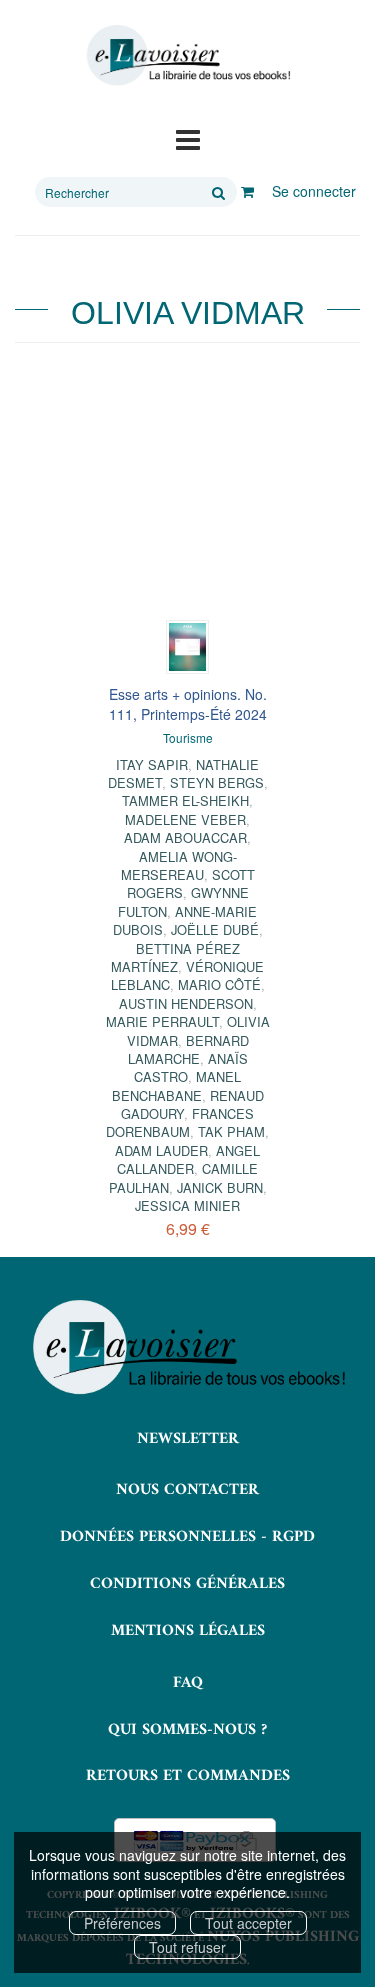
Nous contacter (187, 1490)
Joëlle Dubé (215, 929)
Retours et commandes (188, 1776)
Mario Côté (219, 984)
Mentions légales (188, 1631)
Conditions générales (187, 1584)
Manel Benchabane (177, 1085)
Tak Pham (231, 1131)
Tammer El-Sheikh (185, 800)
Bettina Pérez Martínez (175, 957)
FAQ (188, 1683)
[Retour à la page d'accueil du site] (187, 55)
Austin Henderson (186, 1003)
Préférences (122, 1923)
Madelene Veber (185, 819)
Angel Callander (188, 1159)
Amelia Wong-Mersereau (179, 865)
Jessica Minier (187, 1205)
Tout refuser (187, 1947)
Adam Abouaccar (185, 837)
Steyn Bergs (217, 782)
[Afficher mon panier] (247, 191)
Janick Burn (220, 1187)
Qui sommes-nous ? (187, 1730)
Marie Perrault (162, 1021)
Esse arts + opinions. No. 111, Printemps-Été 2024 (188, 704)
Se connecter (314, 191)
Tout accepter (248, 1923)
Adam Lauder (161, 1150)
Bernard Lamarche (188, 1049)
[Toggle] (188, 138)
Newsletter (188, 1439)
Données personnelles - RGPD (187, 1537)
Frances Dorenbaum (180, 1122)
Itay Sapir (152, 764)
